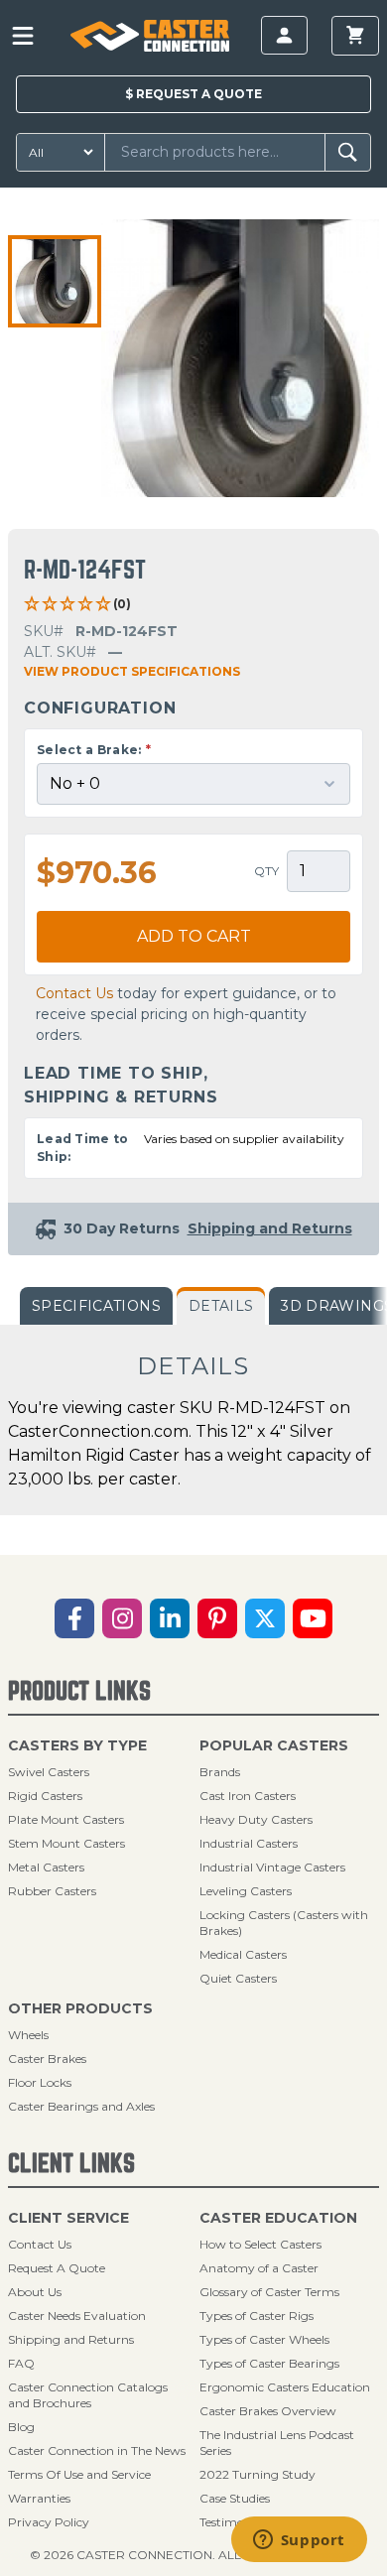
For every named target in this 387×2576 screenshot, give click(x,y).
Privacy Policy (49, 2522)
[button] (55, 282)
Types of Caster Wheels (264, 2339)
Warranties (39, 2498)
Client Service (68, 2218)
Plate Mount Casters (66, 1819)
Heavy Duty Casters (256, 1819)
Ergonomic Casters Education (285, 2387)
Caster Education (278, 2218)
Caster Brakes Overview (268, 2411)
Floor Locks (40, 2082)
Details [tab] (221, 1306)
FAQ (21, 2363)
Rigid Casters (45, 1796)
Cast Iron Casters (248, 1796)
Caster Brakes (47, 2059)
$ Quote (193, 94)
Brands (220, 1772)
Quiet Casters (238, 1978)
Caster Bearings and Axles (81, 2106)
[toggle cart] (355, 36)
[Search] (348, 152)
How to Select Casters (260, 2244)
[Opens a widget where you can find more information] (299, 2541)
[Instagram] (122, 1618)
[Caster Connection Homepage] (149, 36)
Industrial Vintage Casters (272, 1867)
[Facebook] (74, 1618)
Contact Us (74, 993)
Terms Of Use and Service (79, 2474)
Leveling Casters (246, 1891)
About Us (35, 2292)
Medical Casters (243, 1954)
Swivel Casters (49, 1772)
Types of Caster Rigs (257, 2316)
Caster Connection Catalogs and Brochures (88, 2395)
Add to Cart (194, 936)
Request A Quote (57, 2268)
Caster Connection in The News (97, 2450)
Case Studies (235, 2498)
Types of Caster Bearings (269, 2363)
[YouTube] (313, 1618)
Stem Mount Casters (66, 1843)
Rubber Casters (52, 1891)
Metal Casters (46, 1867)
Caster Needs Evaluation (77, 2316)
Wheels (28, 2035)
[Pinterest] (217, 1618)
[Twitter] (265, 1618)
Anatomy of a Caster (259, 2268)
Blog (21, 2427)
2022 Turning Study (258, 2474)
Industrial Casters (249, 1843)
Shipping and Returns (71, 2339)
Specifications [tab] (96, 1306)
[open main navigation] (23, 36)
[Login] (284, 35)
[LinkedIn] (170, 1618)
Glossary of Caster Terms (269, 2292)
